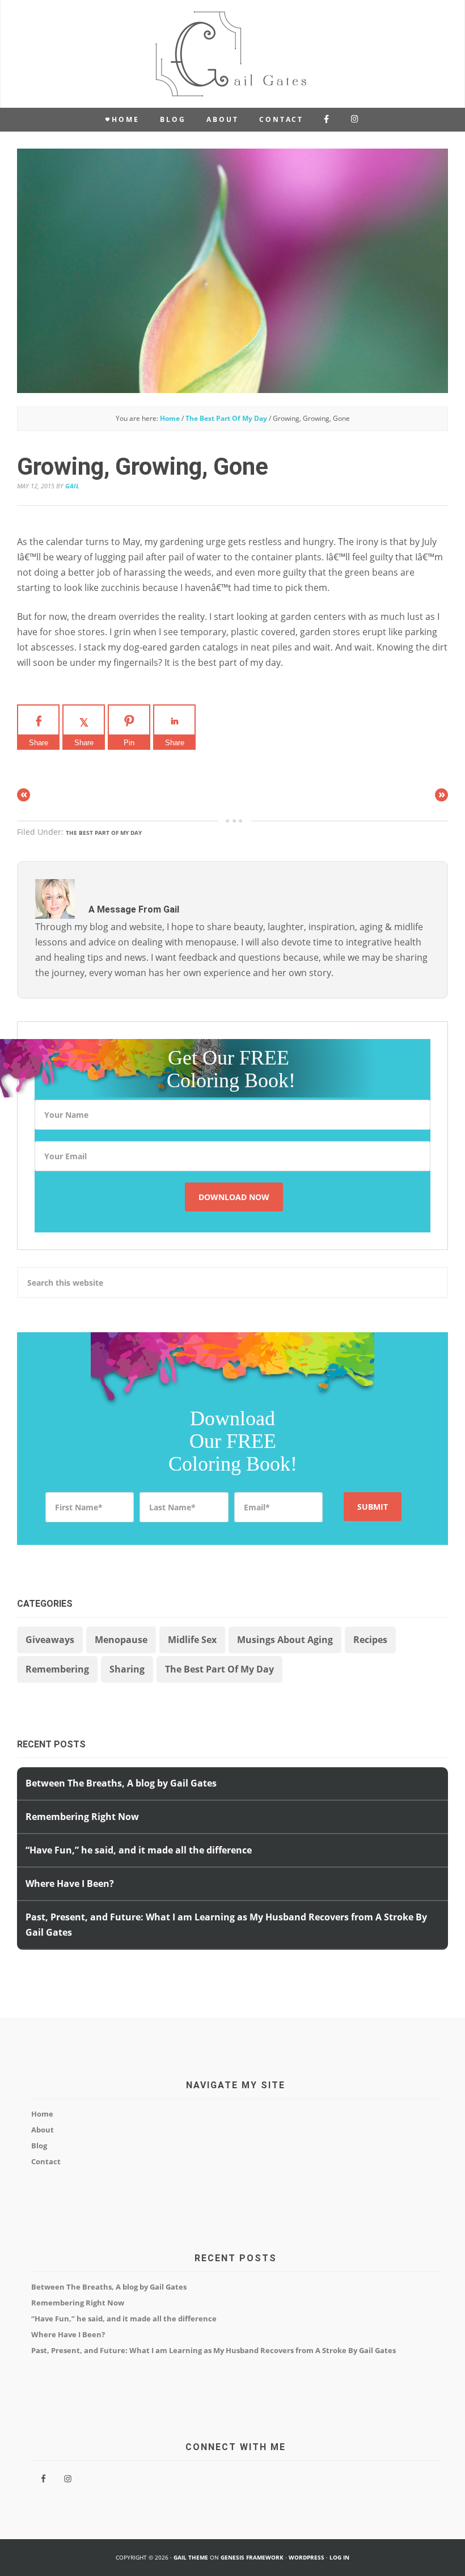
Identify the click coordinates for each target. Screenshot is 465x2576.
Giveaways (50, 1640)
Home (42, 2114)
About (43, 2130)
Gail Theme (191, 2557)
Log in (339, 2557)
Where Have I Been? (70, 1884)
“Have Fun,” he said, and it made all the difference (139, 1850)
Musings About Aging (285, 1640)
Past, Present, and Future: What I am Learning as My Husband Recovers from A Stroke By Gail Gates (214, 2350)
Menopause (121, 1640)
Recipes (370, 1640)
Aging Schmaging (232, 54)
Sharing (127, 1669)
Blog (39, 2146)
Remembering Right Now (82, 1817)
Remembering (57, 1669)
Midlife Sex (192, 1640)
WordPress (307, 2557)
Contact (46, 2161)
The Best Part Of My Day (104, 833)
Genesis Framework (252, 2557)
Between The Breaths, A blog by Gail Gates (121, 1783)
